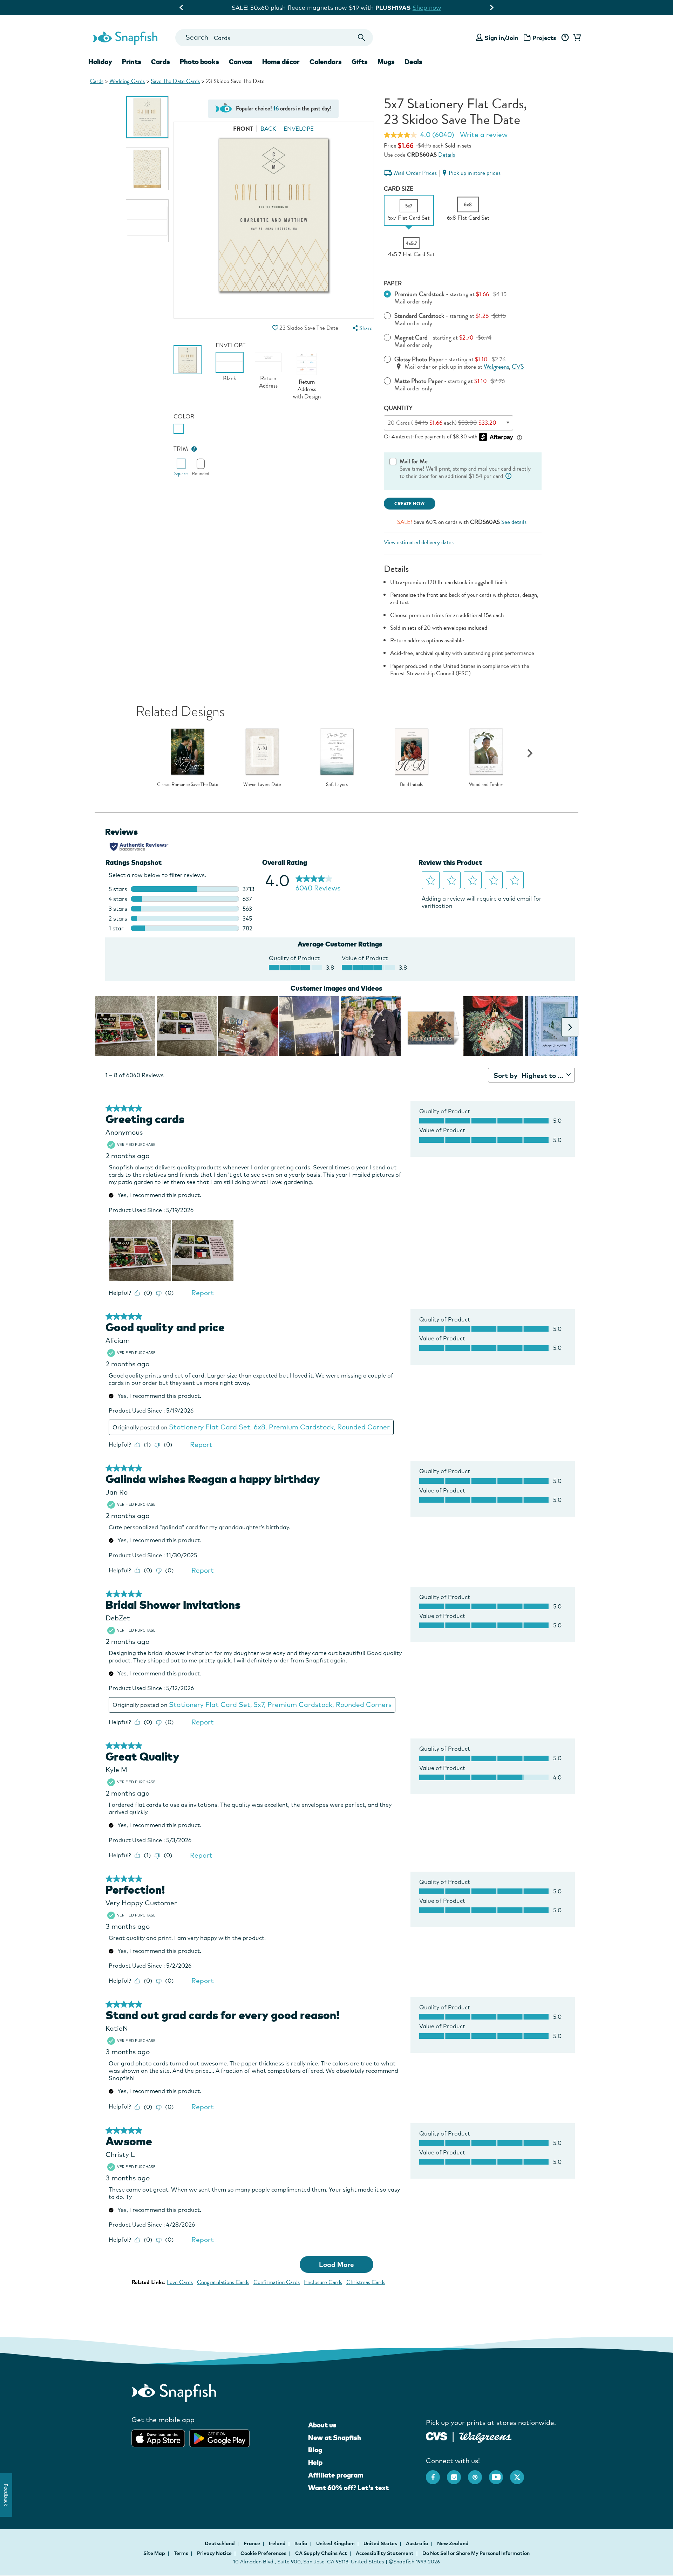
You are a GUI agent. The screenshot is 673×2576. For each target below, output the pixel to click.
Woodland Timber (486, 785)
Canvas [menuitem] (241, 62)
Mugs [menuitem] (386, 62)
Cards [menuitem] (161, 62)
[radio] (179, 429)
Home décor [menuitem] (281, 62)
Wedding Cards (127, 81)
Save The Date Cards (175, 81)
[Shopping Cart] (576, 38)
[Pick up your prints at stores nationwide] (437, 2436)
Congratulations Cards (223, 2282)
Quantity (398, 408)
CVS (518, 367)
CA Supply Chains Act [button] (321, 2553)
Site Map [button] (154, 2553)
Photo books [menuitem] (199, 62)
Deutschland (220, 2543)
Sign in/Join (501, 38)
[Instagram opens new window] (457, 2474)
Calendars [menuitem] (326, 62)
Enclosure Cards (323, 2282)
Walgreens (496, 367)
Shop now (394, 8)
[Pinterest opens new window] (478, 2474)
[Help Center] (565, 38)
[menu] (362, 328)
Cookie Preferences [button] (263, 2553)
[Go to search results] (362, 38)
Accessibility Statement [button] (385, 2553)
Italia (301, 2543)
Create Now (410, 504)
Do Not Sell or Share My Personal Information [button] (476, 2553)
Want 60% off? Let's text (348, 2488)
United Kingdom (336, 2543)
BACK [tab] (268, 129)
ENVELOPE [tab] (299, 129)
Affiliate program (336, 2475)
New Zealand (453, 2543)
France (252, 2543)
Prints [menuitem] (132, 62)
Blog (315, 2450)
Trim (181, 449)
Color (184, 416)
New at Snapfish (335, 2438)
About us (322, 2425)
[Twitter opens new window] (521, 2474)
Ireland (278, 2543)
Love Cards (180, 2282)
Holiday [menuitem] (100, 62)
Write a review (484, 135)
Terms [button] (181, 2553)
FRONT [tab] (243, 129)
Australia (418, 2543)
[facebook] (436, 2474)
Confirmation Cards (277, 2282)
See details (514, 522)
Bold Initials (411, 785)
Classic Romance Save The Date (188, 785)
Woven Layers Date (262, 785)
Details (447, 155)
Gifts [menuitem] (360, 62)
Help (315, 2462)
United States (381, 2543)
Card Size (399, 189)
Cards (97, 81)
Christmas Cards (366, 2282)
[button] (275, 328)
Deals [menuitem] (413, 62)
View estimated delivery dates (419, 542)
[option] (147, 117)
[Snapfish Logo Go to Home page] (125, 37)
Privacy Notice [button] (214, 2553)
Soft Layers (337, 785)
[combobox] (274, 38)
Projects (544, 38)
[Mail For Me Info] (509, 476)
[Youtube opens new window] (499, 2474)
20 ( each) (442, 423)
